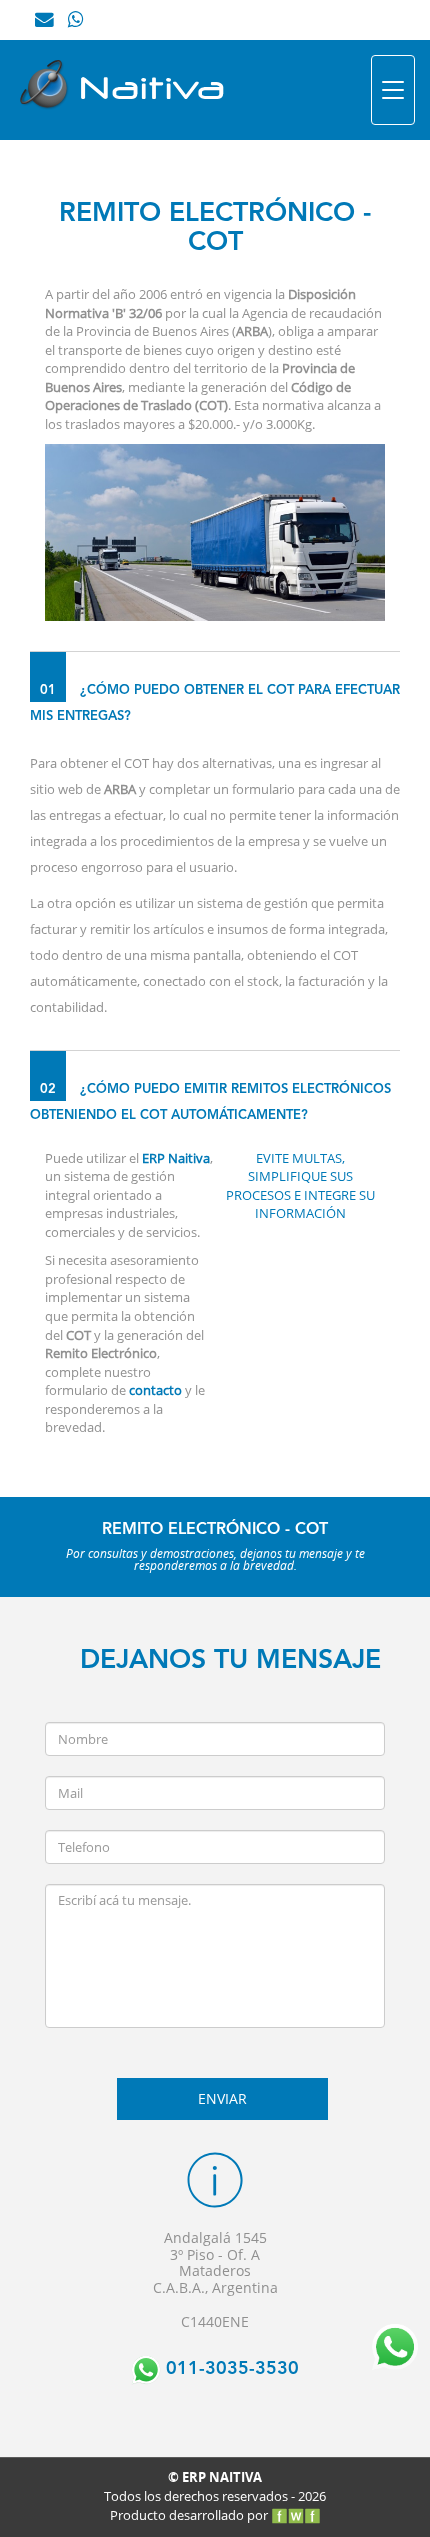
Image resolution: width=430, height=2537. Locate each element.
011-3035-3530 (230, 2369)
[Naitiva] (130, 90)
